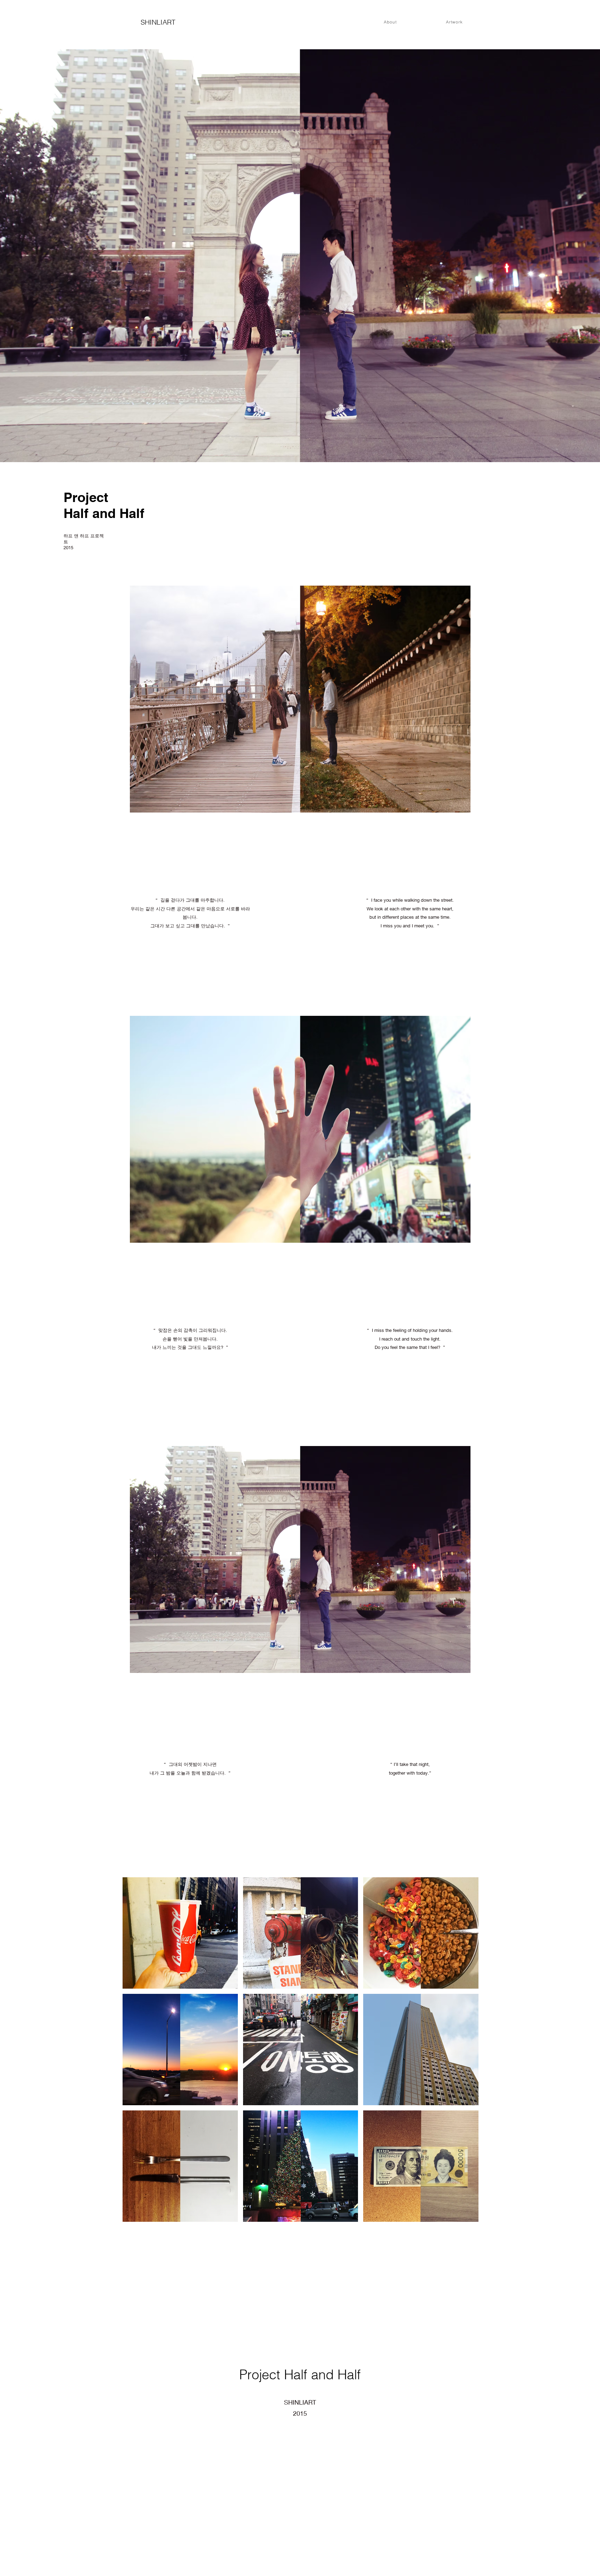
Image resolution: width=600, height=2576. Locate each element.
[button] (180, 1933)
